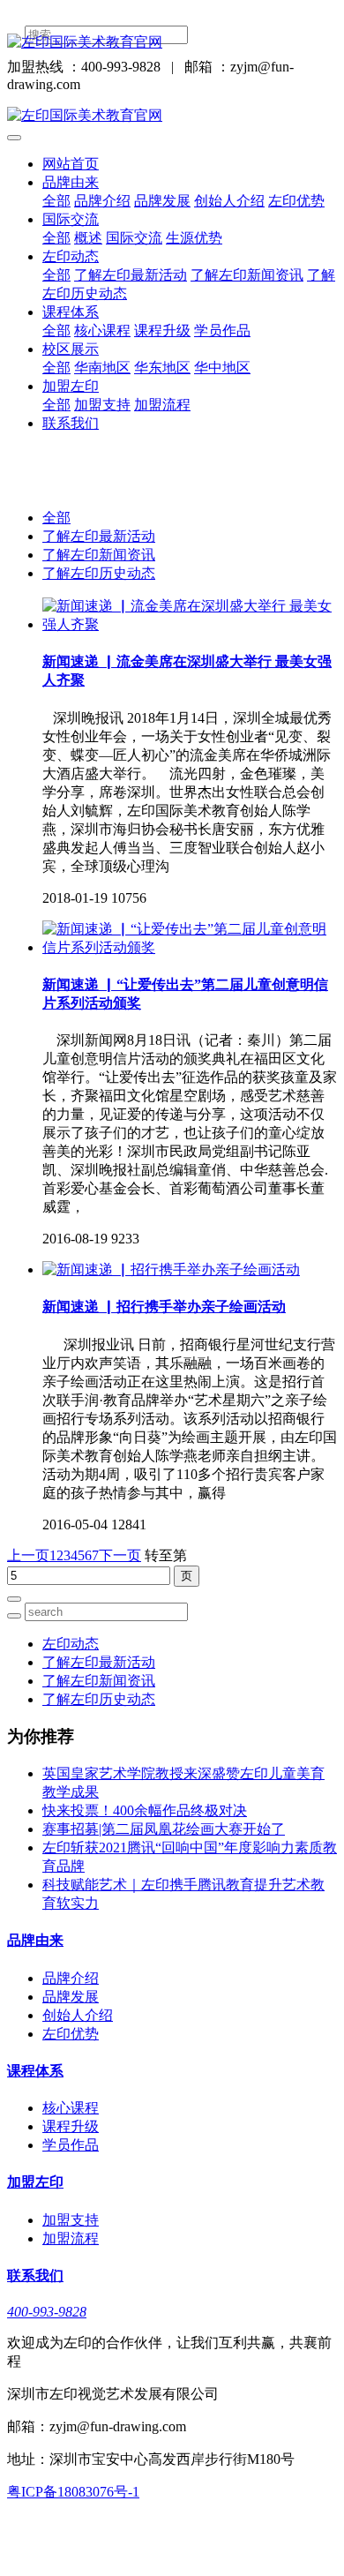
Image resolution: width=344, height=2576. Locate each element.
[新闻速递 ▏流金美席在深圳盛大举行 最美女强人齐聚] (190, 624)
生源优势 (194, 238)
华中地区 (222, 368)
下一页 (120, 1555)
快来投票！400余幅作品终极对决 (145, 1810)
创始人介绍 (229, 201)
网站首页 (71, 164)
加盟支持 (102, 405)
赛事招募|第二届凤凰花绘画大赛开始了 (164, 1829)
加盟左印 (71, 386)
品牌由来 (71, 182)
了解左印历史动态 (99, 573)
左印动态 (71, 256)
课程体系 (71, 312)
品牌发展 (162, 201)
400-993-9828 (47, 2312)
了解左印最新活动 (131, 275)
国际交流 (71, 219)
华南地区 (102, 368)
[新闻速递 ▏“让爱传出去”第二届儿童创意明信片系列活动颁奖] (190, 947)
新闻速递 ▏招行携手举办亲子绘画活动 (164, 1307)
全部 (56, 201)
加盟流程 (162, 405)
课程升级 (162, 330)
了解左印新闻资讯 (247, 275)
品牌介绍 (102, 201)
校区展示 (71, 349)
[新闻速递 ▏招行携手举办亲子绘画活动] (171, 1269)
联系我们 (71, 423)
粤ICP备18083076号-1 (73, 2492)
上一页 (28, 1555)
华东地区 (162, 368)
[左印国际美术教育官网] (172, 43)
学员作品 (222, 330)
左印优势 (296, 201)
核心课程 (102, 330)
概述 (88, 238)
